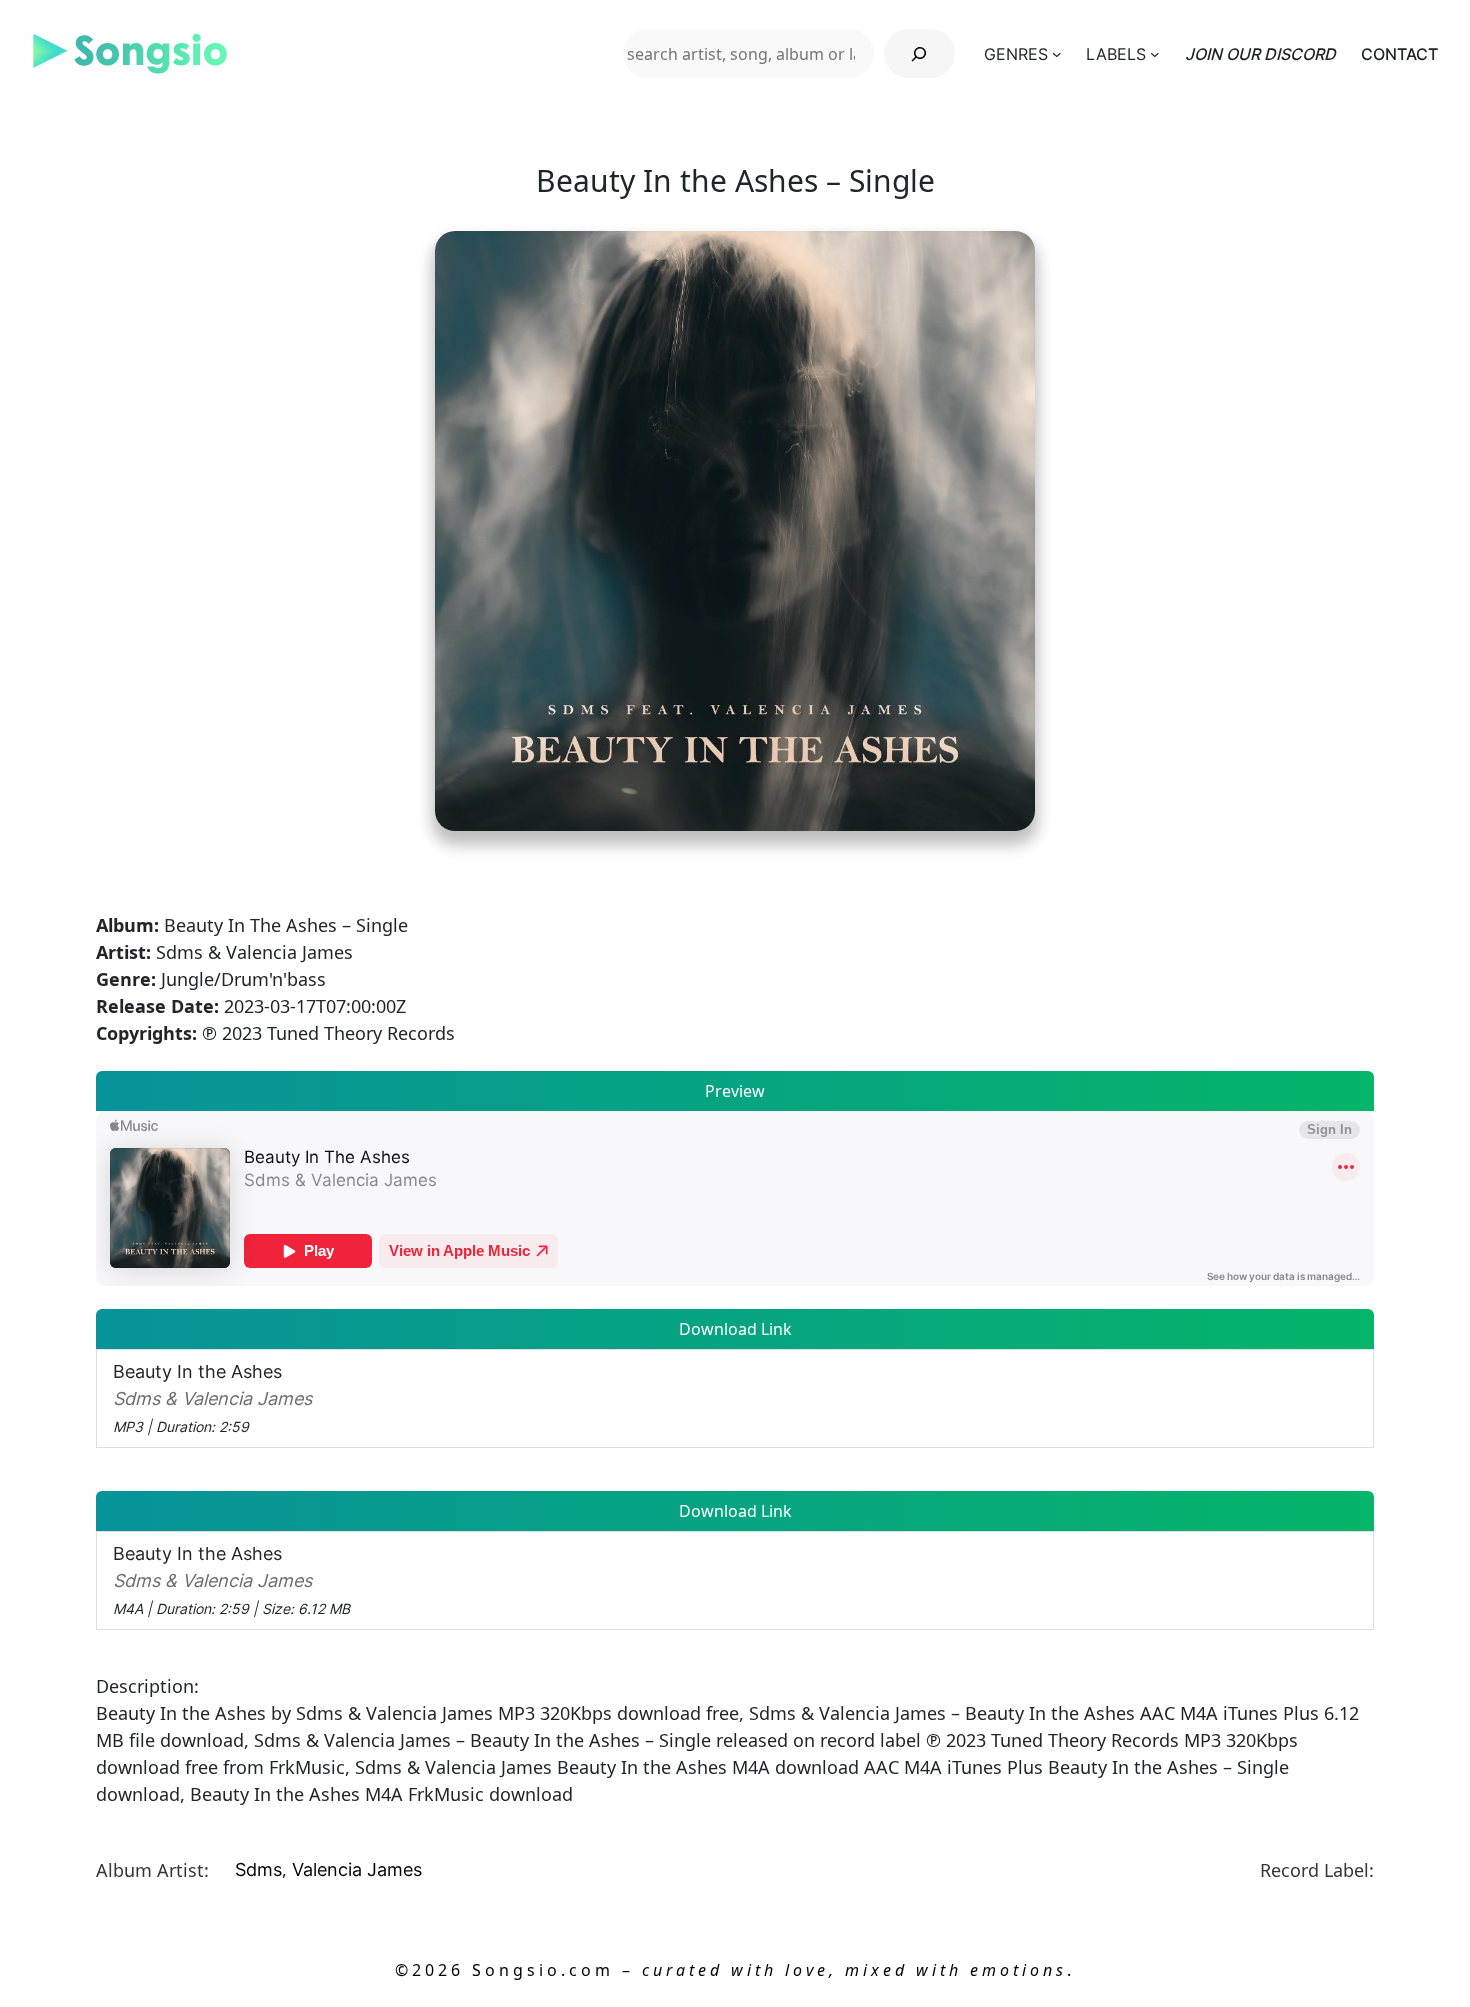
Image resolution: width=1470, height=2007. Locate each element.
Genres (1016, 54)
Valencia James (357, 1869)
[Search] (919, 53)
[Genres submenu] (1057, 54)
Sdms (258, 1869)
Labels (1116, 54)
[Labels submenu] (1155, 54)
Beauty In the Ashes (212, 1398)
